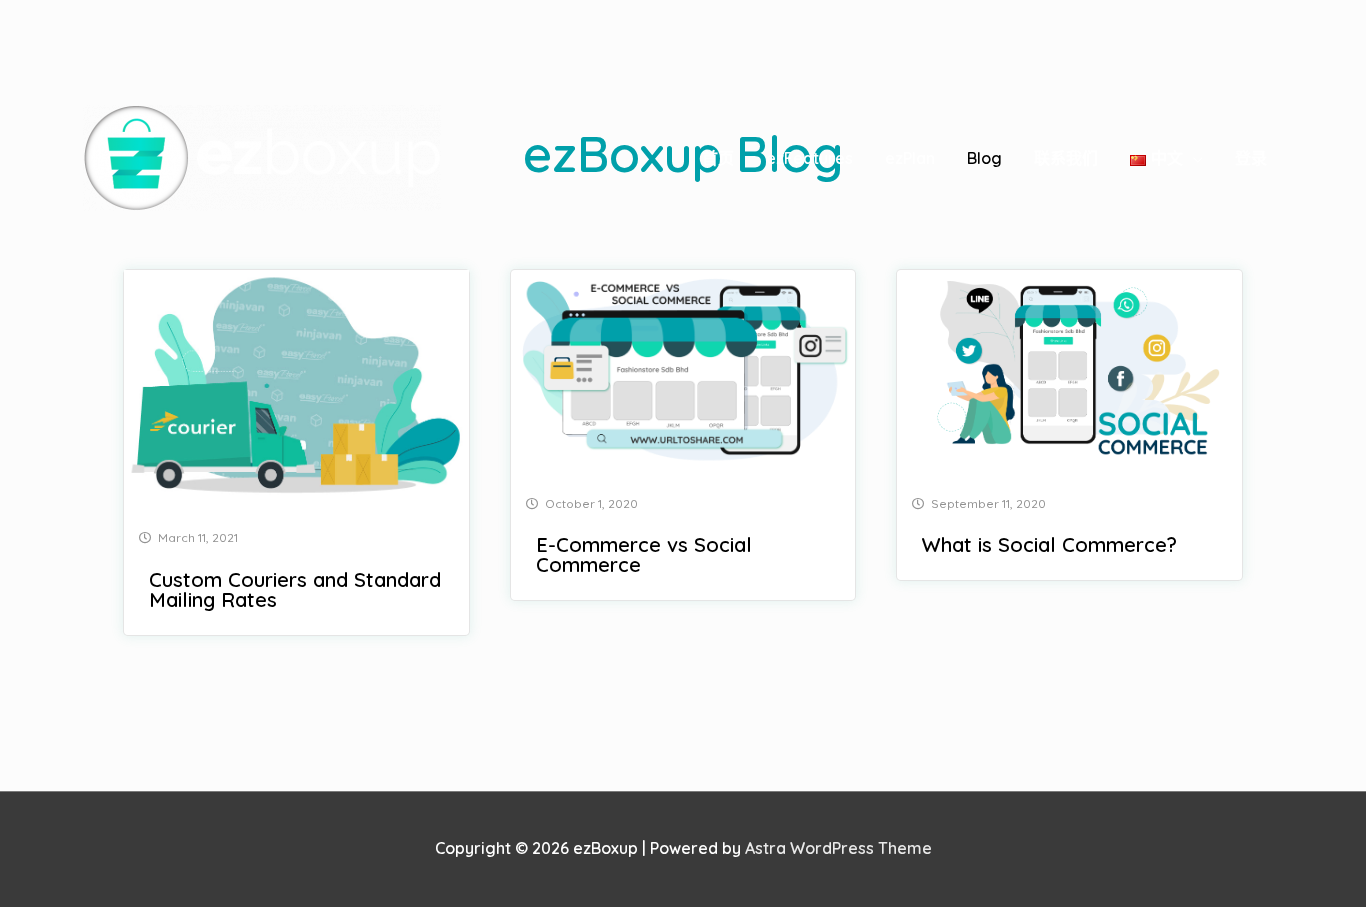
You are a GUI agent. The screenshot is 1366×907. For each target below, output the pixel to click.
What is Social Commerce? (1049, 544)
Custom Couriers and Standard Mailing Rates (295, 589)
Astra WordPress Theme (838, 848)
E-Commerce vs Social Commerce (644, 554)
